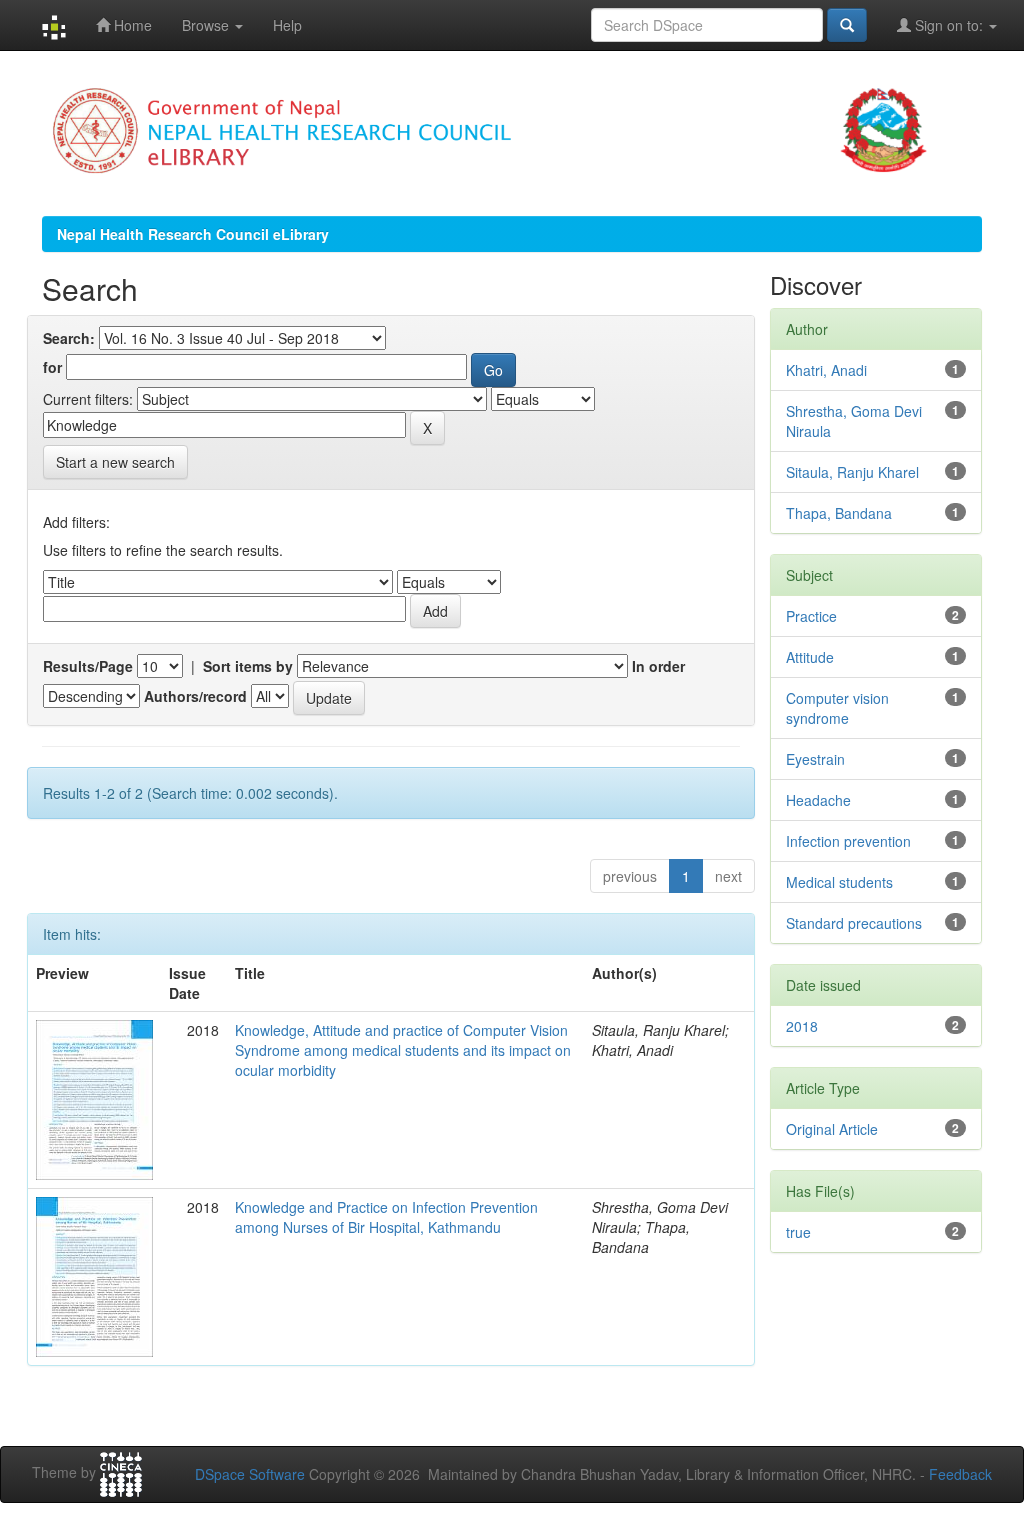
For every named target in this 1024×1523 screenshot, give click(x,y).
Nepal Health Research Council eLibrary (193, 234)
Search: (69, 338)
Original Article (832, 1129)
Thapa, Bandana (839, 513)
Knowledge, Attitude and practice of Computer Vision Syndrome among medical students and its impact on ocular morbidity (403, 1050)
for (52, 367)
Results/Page (88, 666)
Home (131, 25)
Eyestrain (815, 759)
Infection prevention (848, 841)
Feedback (960, 1474)
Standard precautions (854, 923)
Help (287, 25)
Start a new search (115, 462)
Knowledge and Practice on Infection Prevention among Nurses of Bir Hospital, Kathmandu (386, 1217)
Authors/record (195, 696)
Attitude (810, 657)
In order (658, 666)
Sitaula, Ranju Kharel (852, 472)
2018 (802, 1026)
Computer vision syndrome (837, 708)
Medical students (839, 882)
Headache (818, 800)
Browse (207, 25)
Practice (811, 616)
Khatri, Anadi (826, 370)
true (798, 1232)
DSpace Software (250, 1474)
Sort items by (248, 666)
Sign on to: (949, 25)
